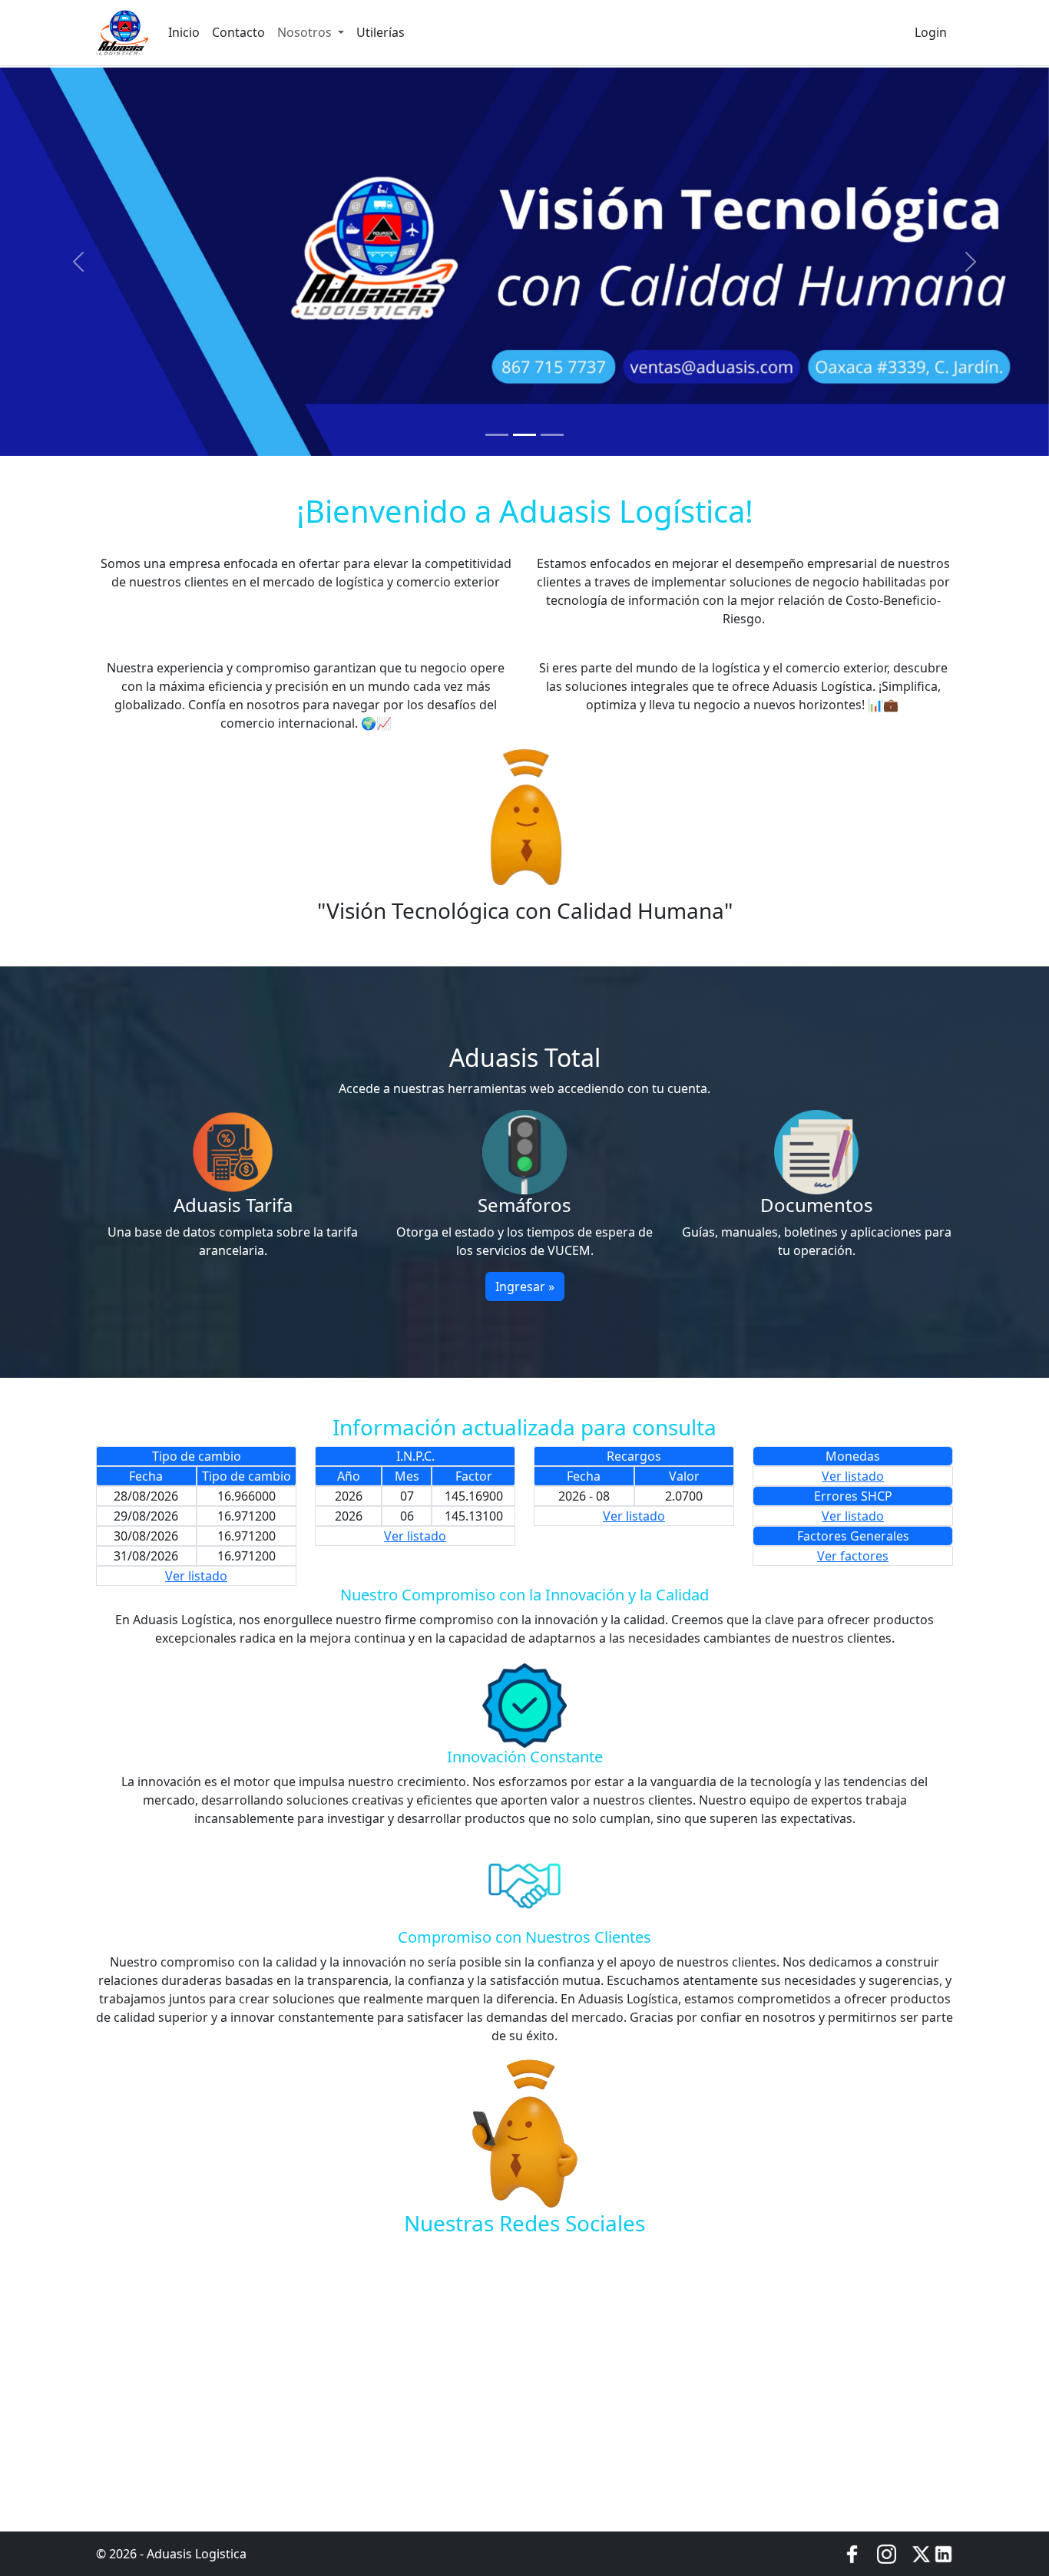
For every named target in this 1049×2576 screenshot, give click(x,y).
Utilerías (381, 32)
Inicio (184, 32)
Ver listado (196, 1576)
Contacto (238, 32)
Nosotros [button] (306, 32)
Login (931, 32)
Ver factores (853, 1556)
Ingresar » (525, 1286)
